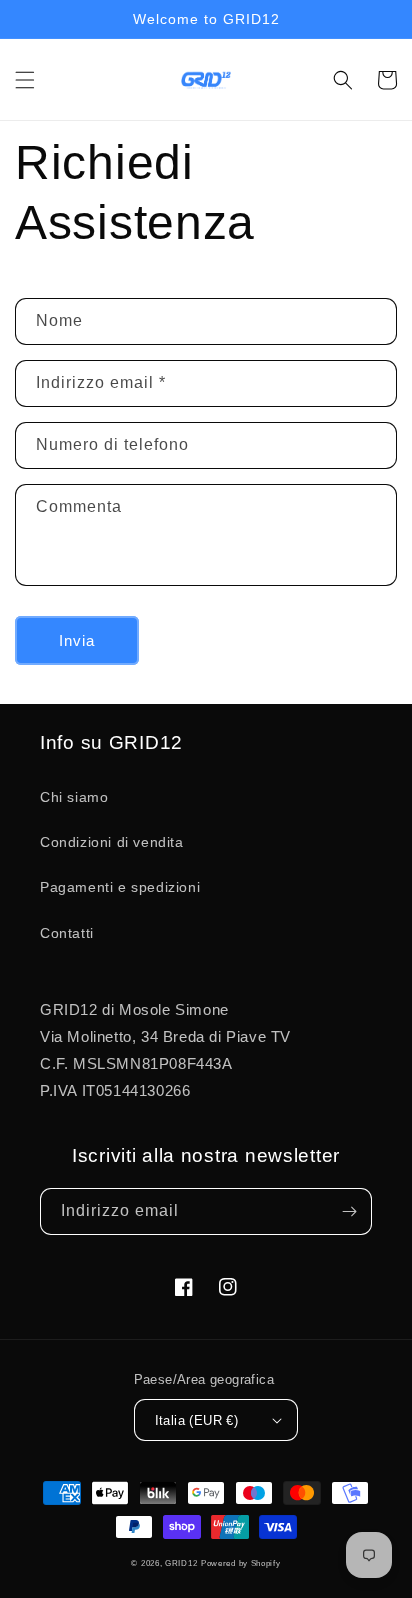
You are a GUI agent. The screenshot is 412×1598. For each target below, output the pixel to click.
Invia (77, 640)
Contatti (67, 933)
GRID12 (181, 1563)
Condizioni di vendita (112, 842)
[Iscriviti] (349, 1211)
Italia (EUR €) (197, 1420)
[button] (25, 80)
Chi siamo (74, 797)
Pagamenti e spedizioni (120, 887)
